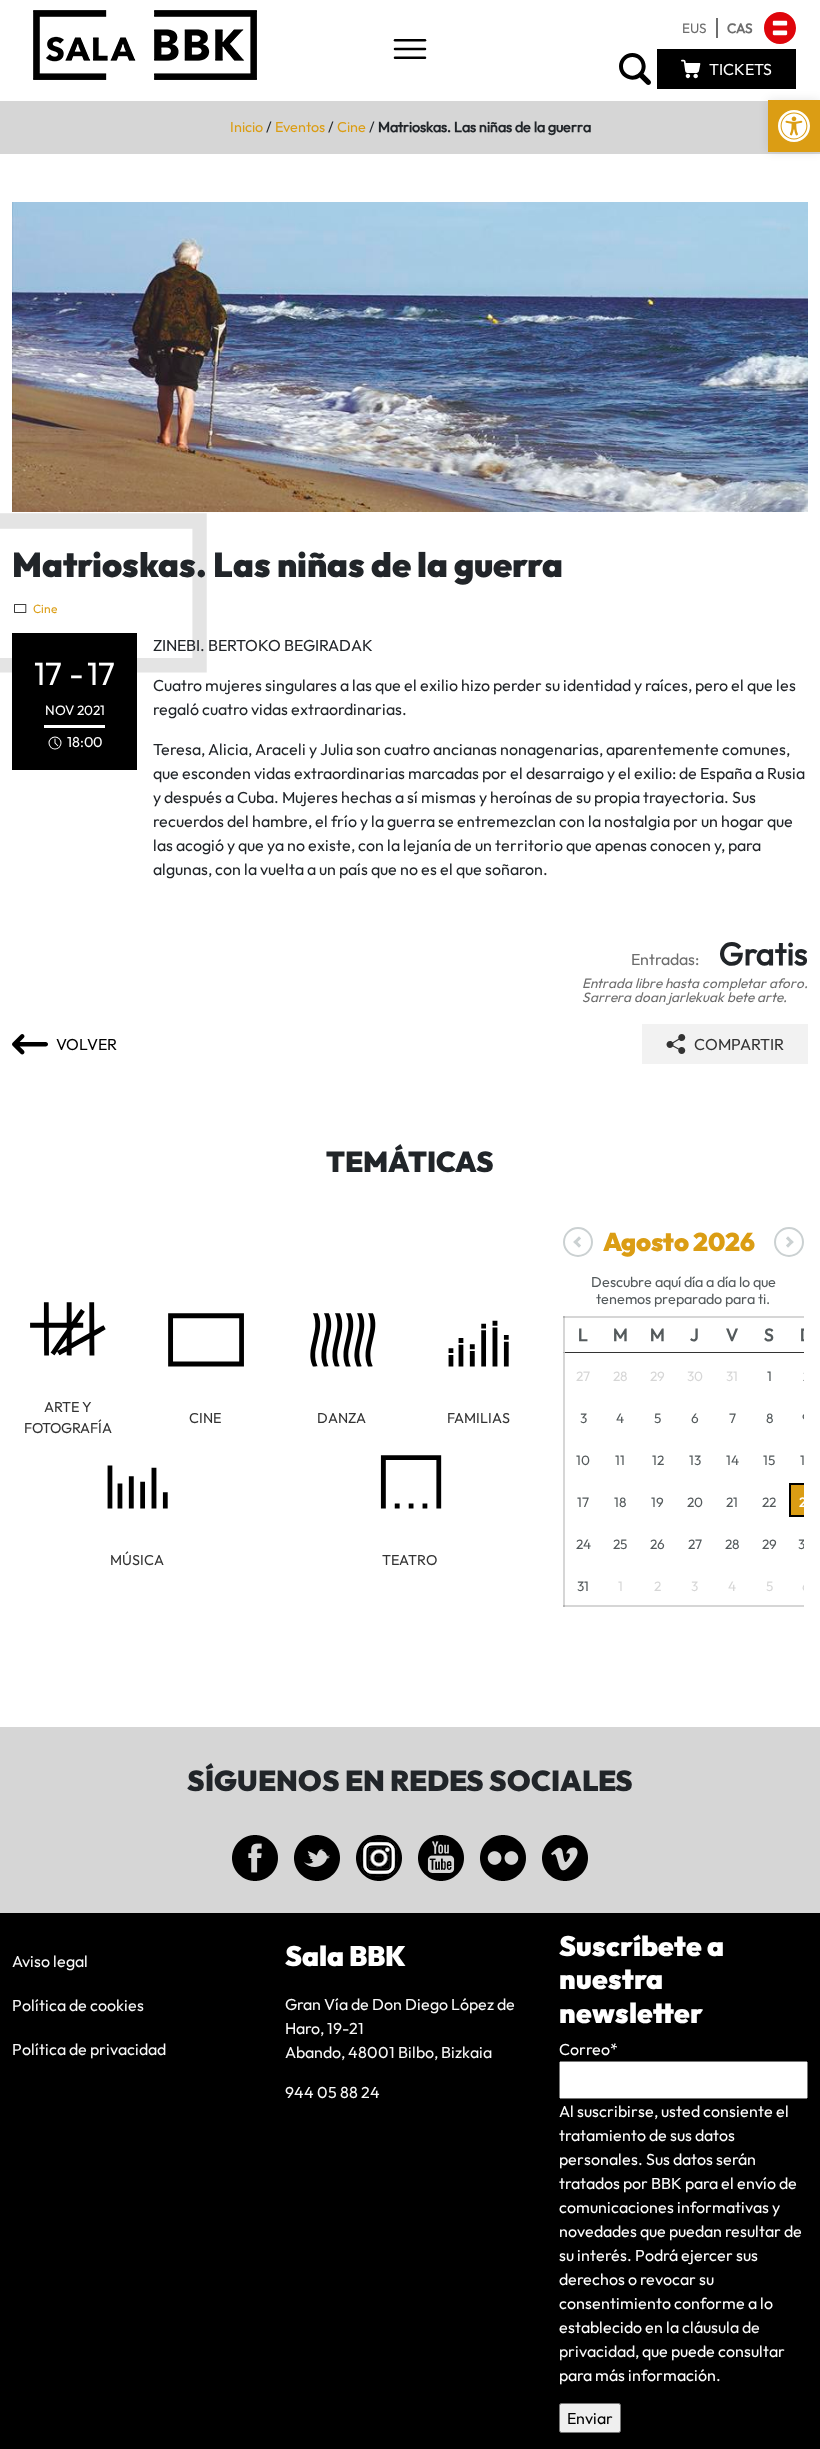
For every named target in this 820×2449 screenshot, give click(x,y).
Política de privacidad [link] (89, 2049)
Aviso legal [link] (50, 1961)
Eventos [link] (300, 127)
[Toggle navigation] (410, 50)
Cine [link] (351, 127)
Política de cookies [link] (78, 2005)
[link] (794, 126)
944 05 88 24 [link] (332, 2092)
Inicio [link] (246, 127)
